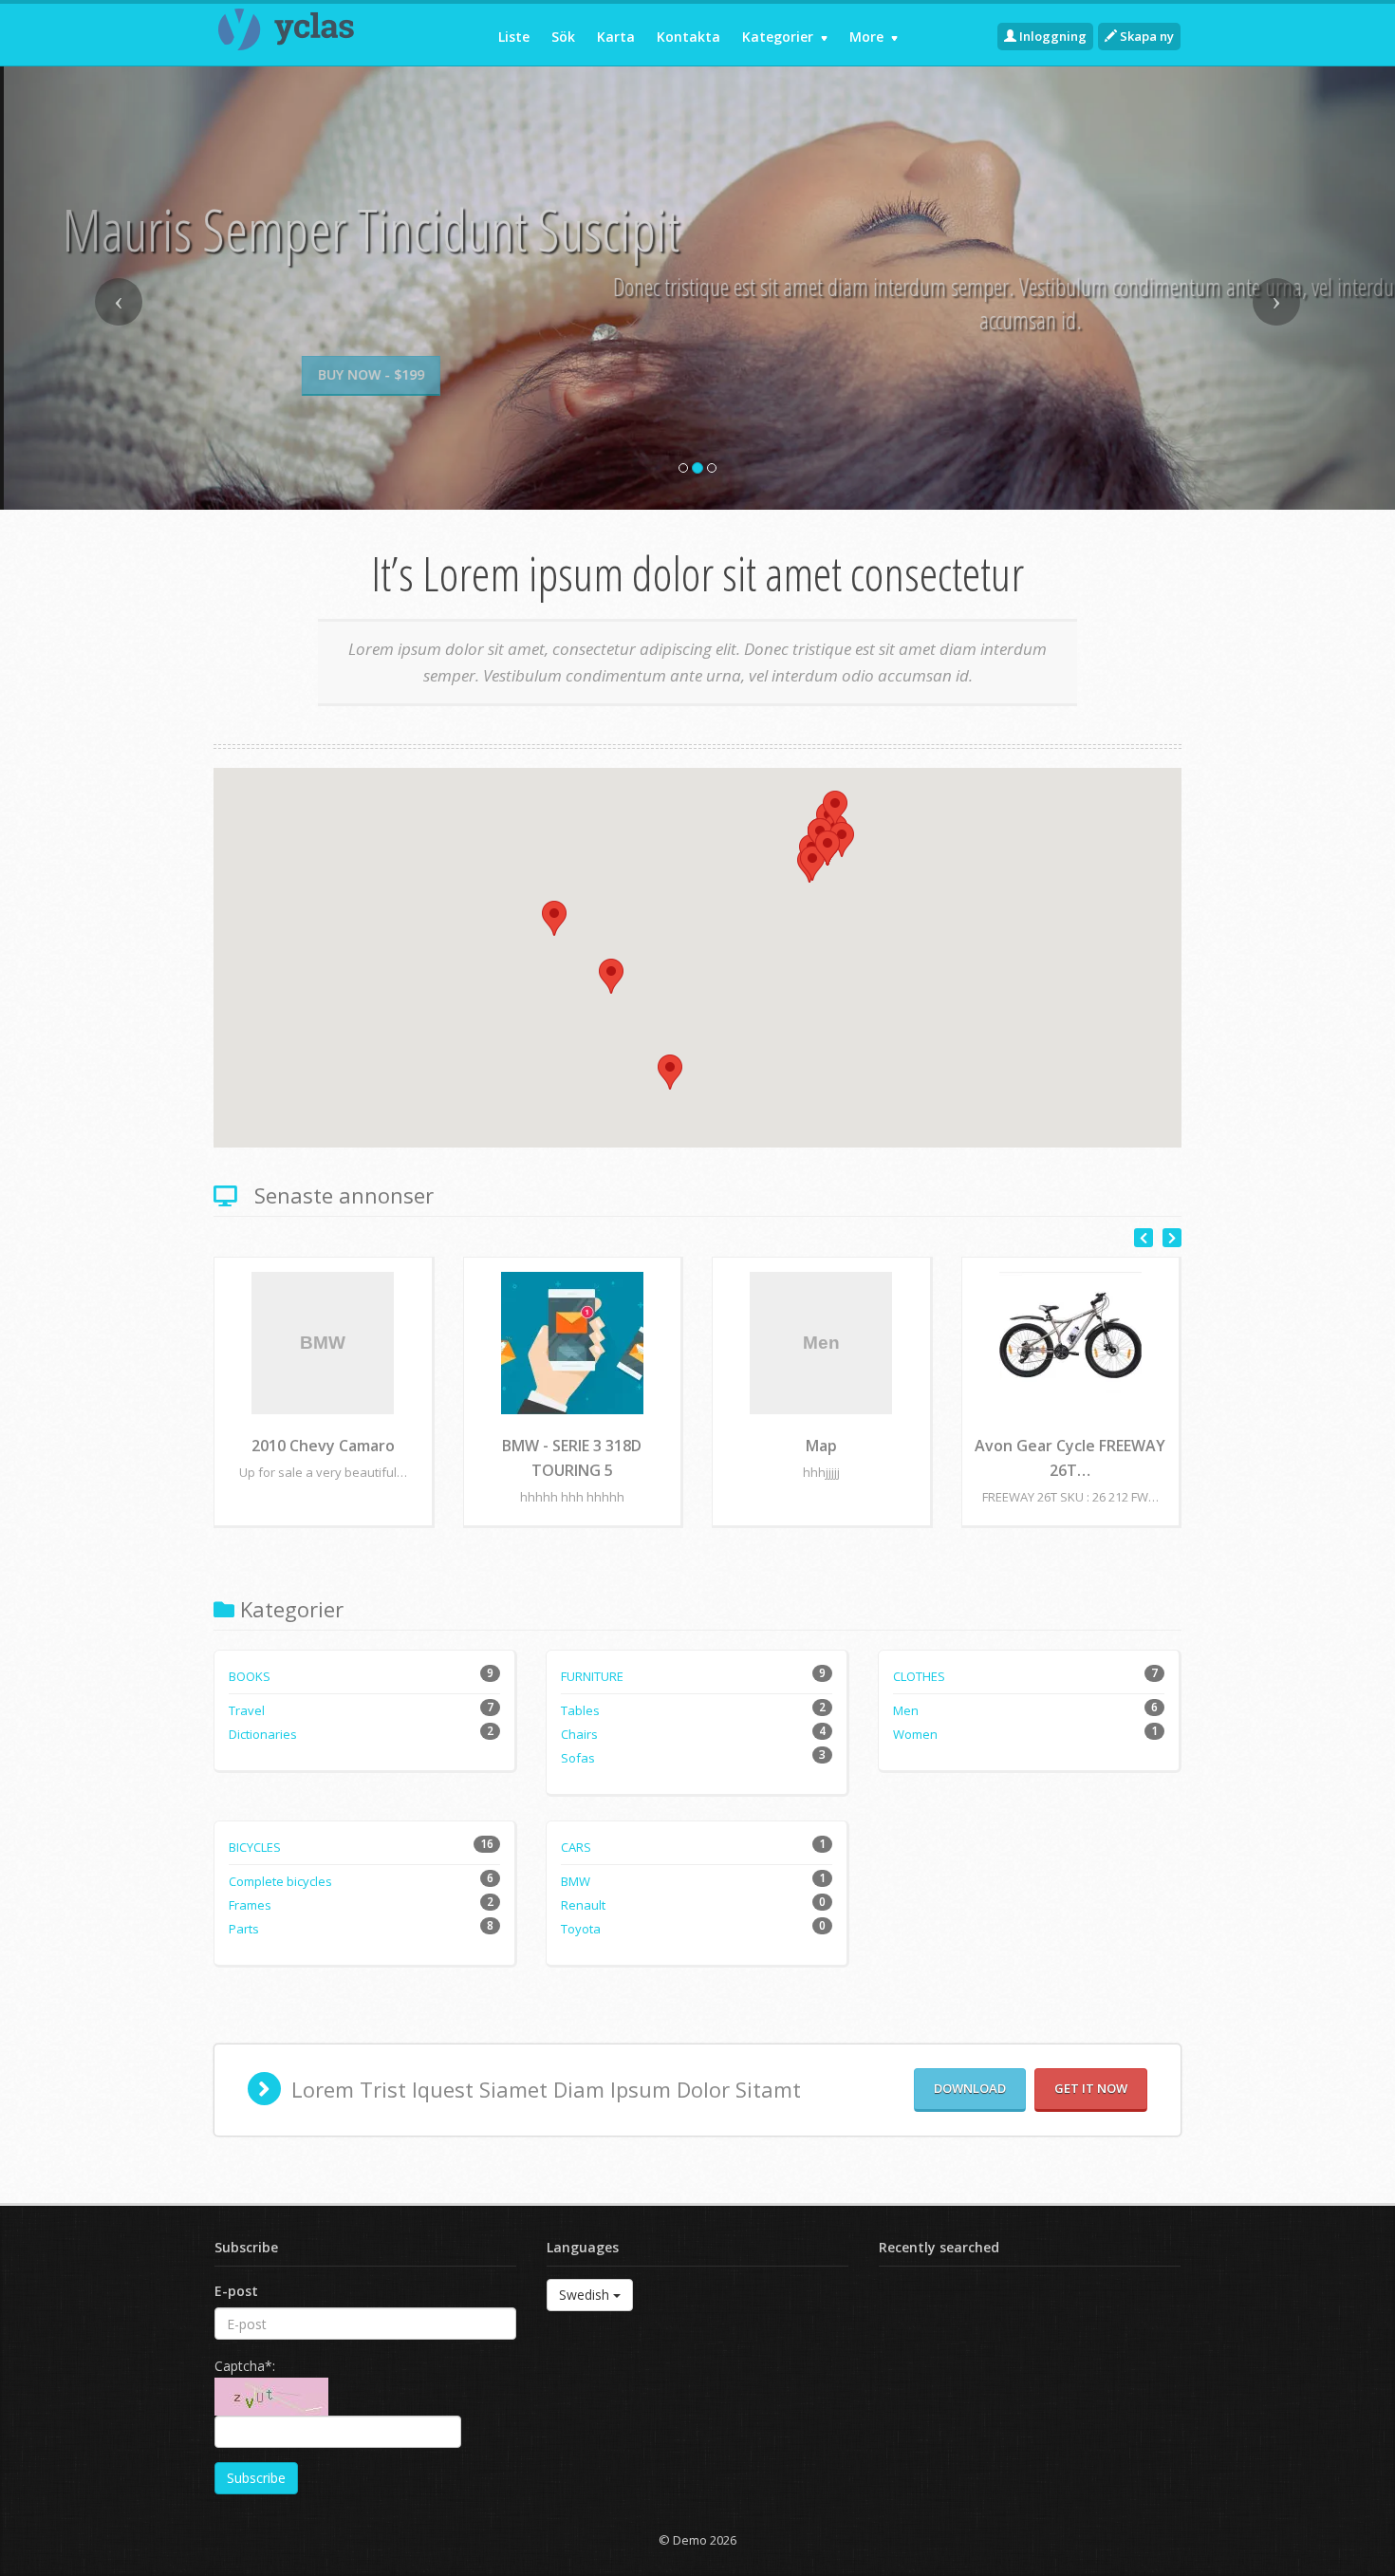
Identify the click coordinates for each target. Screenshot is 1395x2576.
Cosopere (323, 1446)
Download (970, 2088)
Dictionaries (263, 1734)
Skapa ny (1145, 36)
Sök (563, 37)
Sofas (578, 1758)
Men (906, 1710)
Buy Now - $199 (697, 374)
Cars (576, 1847)
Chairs (579, 1734)
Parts (244, 1929)
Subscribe (256, 2478)
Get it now (1091, 2088)
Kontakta (688, 37)
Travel (247, 1710)
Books (250, 1676)
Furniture (592, 1676)
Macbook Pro (821, 1446)
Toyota (581, 1929)
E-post (236, 2291)
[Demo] (324, 29)
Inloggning (1051, 36)
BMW (576, 1881)
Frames (250, 1905)
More (868, 37)
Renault (583, 1905)
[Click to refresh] (271, 2397)
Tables (580, 1710)
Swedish (586, 2295)
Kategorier (780, 37)
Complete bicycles (280, 1881)
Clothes (919, 1676)
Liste (514, 37)
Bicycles (255, 1847)
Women (915, 1734)
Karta (616, 37)
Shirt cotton (1070, 1446)
